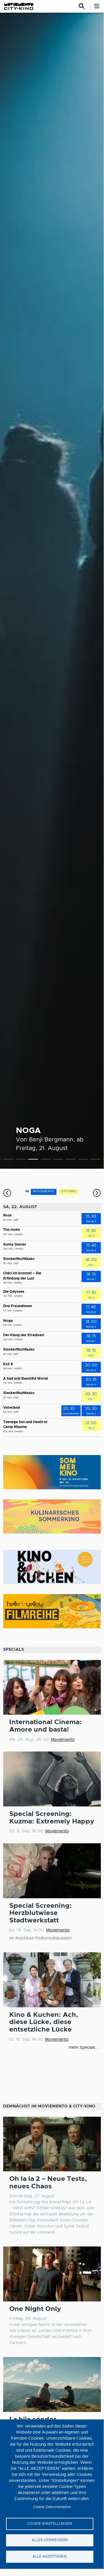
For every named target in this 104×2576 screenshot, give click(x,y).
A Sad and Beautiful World (25, 1379)
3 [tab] (21, 1160)
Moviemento (63, 1740)
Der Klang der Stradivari (24, 1335)
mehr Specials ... (85, 2048)
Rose (7, 1215)
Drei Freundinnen (18, 1306)
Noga (28, 1131)
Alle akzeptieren (50, 2557)
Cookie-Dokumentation (52, 2507)
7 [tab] (71, 1160)
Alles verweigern (50, 2540)
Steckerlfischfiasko (19, 1259)
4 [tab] (33, 1160)
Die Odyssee (14, 1292)
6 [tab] (58, 1160)
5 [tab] (46, 1160)
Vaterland (12, 1408)
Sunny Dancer (15, 1245)
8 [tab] (83, 1160)
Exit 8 (8, 1364)
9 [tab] (96, 1160)
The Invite (12, 1230)
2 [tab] (8, 1160)
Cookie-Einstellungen (50, 2524)
